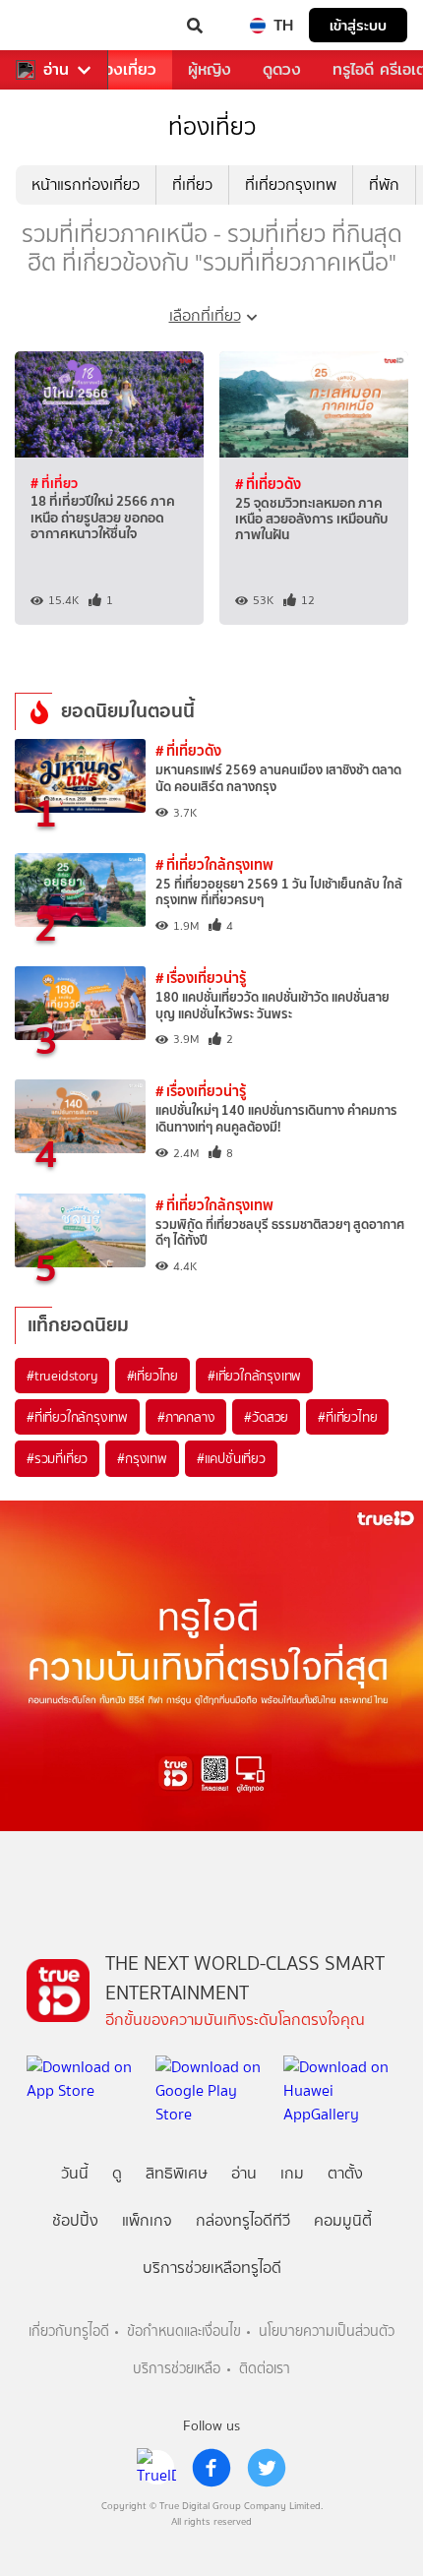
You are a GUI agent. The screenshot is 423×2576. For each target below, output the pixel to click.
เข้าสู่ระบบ (358, 25)
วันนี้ (75, 2173)
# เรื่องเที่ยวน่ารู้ (201, 978)
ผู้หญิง (210, 69)
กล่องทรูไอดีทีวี (243, 2220)
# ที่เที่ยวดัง (268, 484)
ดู (117, 2173)
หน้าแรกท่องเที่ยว (86, 184)
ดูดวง (282, 69)
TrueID (55, 26)
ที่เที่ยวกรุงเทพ (291, 184)
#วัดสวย (266, 1417)
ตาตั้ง (345, 2173)
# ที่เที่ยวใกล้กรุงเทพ (214, 864)
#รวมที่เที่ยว (57, 1458)
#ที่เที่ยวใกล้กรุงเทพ (77, 1417)
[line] (156, 2468)
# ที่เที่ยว (54, 483)
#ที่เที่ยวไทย (347, 1417)
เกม (292, 2173)
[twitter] (267, 2468)
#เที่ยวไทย (152, 1376)
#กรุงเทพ (142, 1458)
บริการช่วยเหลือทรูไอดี (212, 2268)
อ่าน (56, 70)
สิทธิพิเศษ (177, 2173)
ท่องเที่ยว (125, 69)
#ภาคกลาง (186, 1417)
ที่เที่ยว (192, 184)
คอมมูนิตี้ (343, 2220)
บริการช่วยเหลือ (177, 2369)
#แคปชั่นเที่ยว (231, 1458)
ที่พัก (384, 184)
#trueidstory (62, 1376)
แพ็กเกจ (147, 2220)
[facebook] (211, 2468)
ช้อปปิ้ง (75, 2220)
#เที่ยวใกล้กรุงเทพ (254, 1376)
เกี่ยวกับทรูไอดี (69, 2331)
